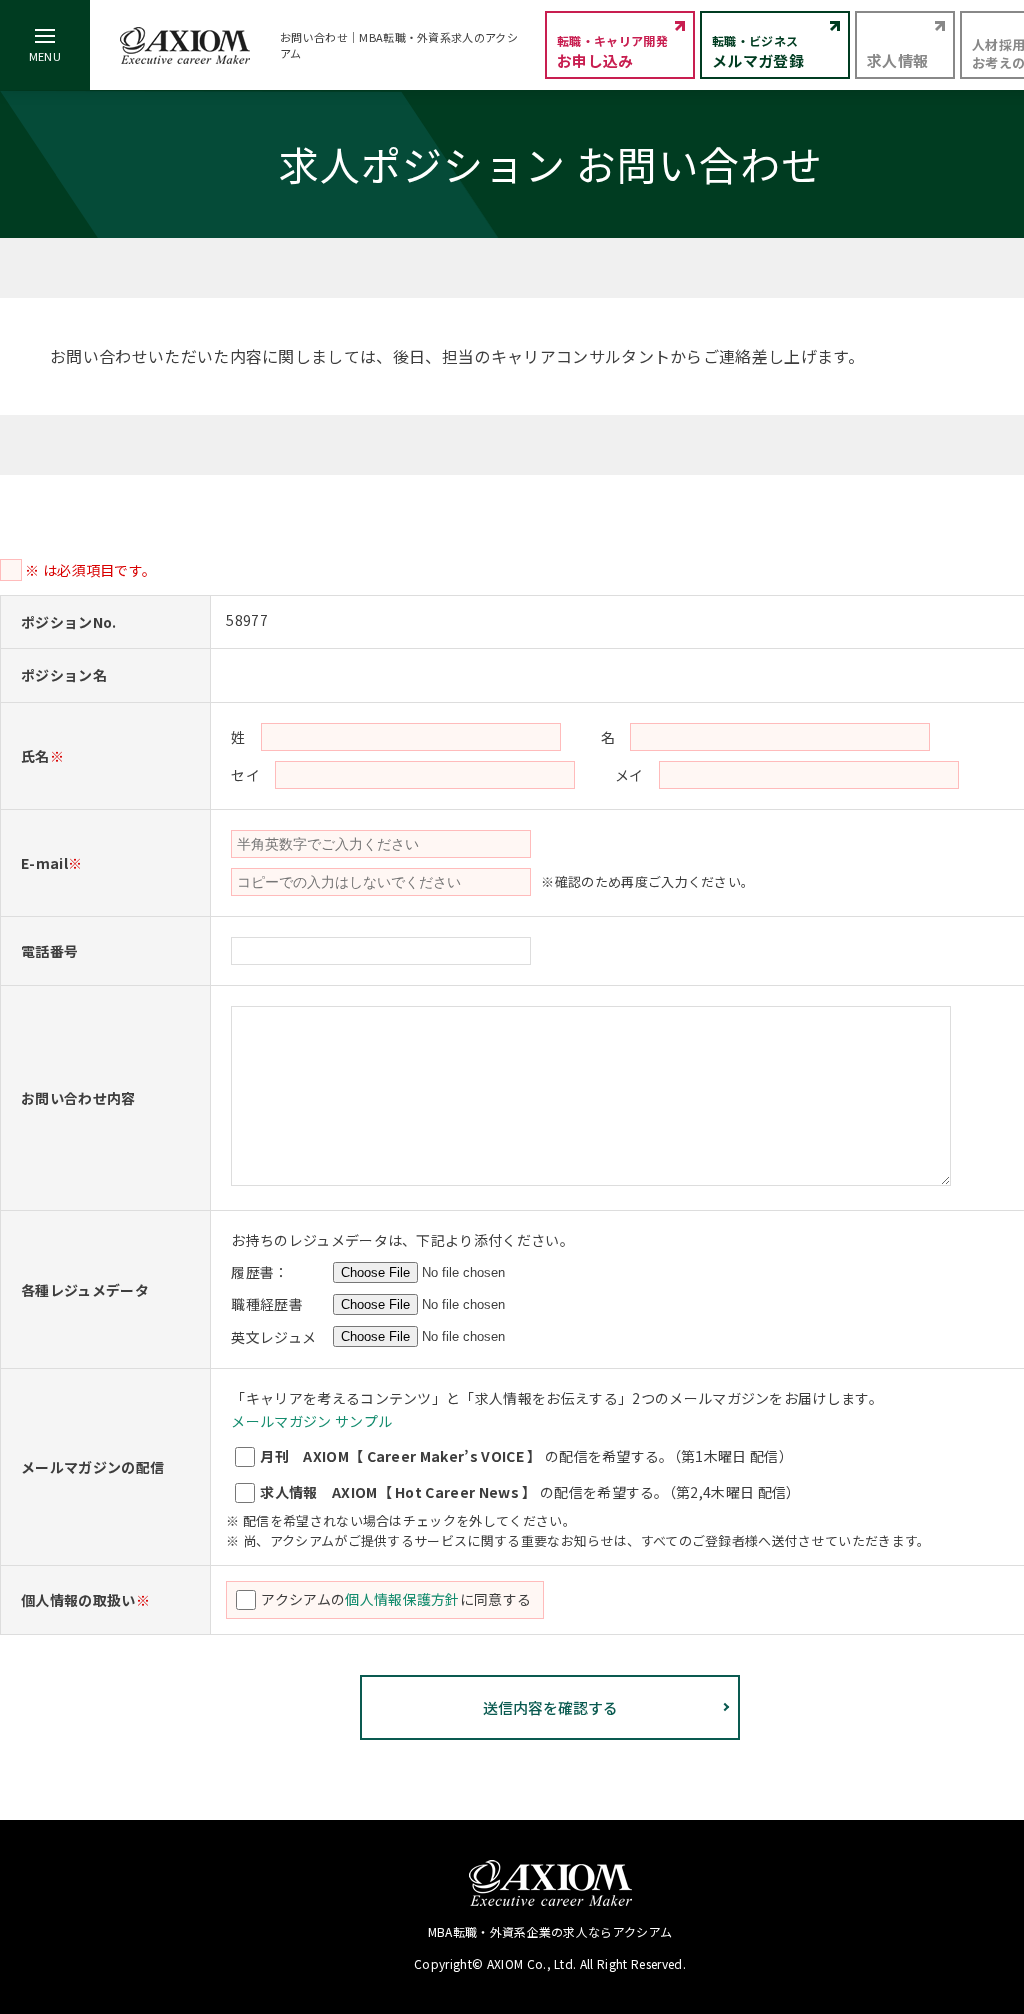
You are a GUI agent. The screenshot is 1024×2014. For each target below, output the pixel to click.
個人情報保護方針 (402, 1599)
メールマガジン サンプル (311, 1421)
